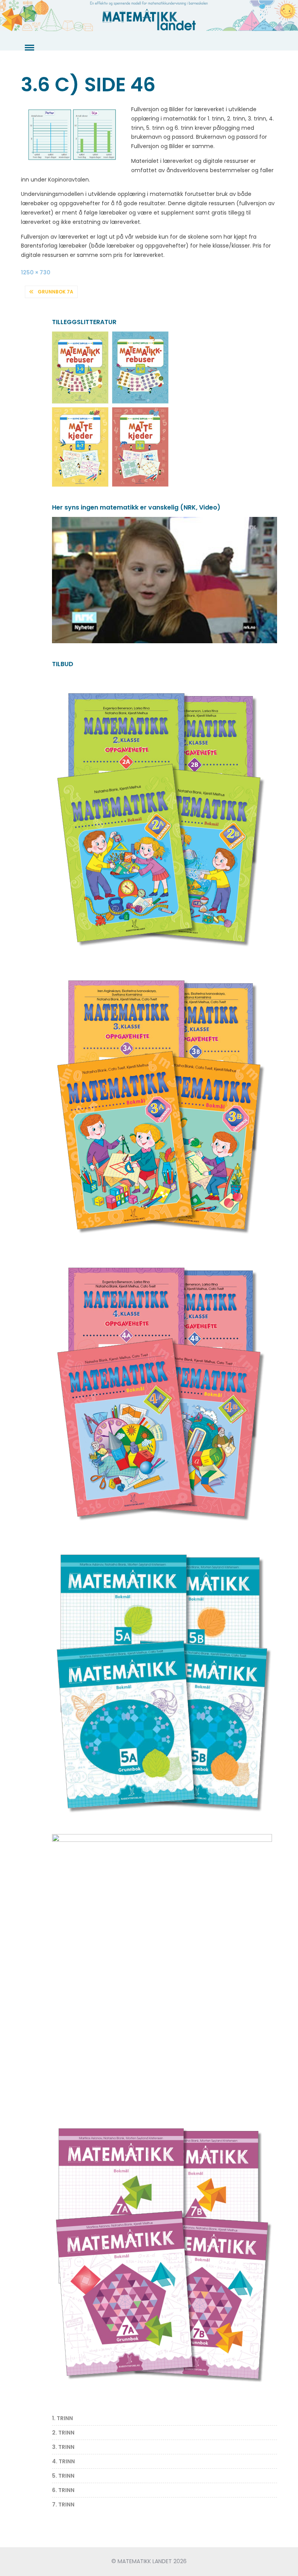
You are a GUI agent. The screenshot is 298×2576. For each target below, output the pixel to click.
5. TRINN (63, 2476)
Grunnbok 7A (55, 292)
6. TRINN (63, 2490)
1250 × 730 (36, 272)
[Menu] (29, 48)
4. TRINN (63, 2461)
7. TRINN (63, 2504)
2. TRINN (63, 2433)
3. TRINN (63, 2447)
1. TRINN (62, 2418)
